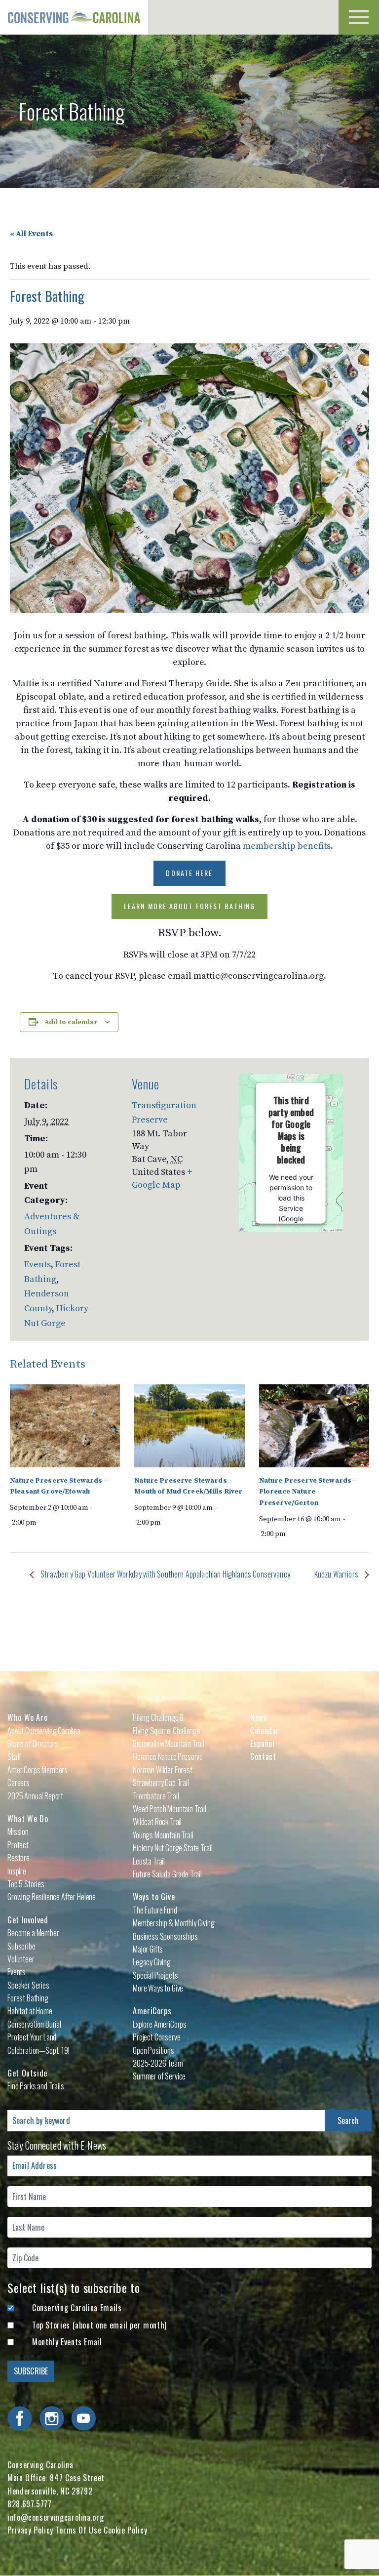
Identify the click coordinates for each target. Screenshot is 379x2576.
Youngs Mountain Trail (163, 1835)
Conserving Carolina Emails (77, 2308)
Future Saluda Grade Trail (167, 1874)
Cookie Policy (125, 2530)
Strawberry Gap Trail (161, 1783)
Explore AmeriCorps (160, 2024)
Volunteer (21, 1959)
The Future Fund (155, 1910)
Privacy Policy (30, 2530)
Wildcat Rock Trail (157, 1822)
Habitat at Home (30, 2011)
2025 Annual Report (35, 1796)
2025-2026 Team (158, 2063)
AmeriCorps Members (38, 1770)
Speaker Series (28, 1985)
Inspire (17, 1871)
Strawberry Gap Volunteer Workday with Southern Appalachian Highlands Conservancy (165, 1574)
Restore (19, 1858)
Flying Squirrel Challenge (167, 1731)
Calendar (265, 1731)
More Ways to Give (158, 1988)
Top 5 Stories (26, 1884)
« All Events (31, 234)
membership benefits (287, 846)
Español (262, 1744)
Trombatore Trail (156, 1796)
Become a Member (33, 1933)
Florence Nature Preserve (168, 1756)
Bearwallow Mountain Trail (169, 1744)
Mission (18, 1831)
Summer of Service (159, 2076)
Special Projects (155, 1975)
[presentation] (65, 1426)
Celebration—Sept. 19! (38, 2050)
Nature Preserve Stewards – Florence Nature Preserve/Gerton (308, 1492)
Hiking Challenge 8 (158, 1717)
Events (38, 1265)
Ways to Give (154, 1897)
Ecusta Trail (149, 1861)
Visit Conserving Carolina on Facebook (20, 2418)
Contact (263, 1756)
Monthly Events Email (67, 2342)
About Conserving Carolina (44, 1731)
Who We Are (27, 1717)
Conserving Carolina (74, 17)
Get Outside (27, 2073)
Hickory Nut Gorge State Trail (172, 1848)
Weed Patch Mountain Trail (170, 1809)
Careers (19, 1783)
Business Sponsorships (165, 1936)
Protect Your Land (32, 2037)
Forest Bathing (28, 1998)
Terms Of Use (79, 2530)
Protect (18, 1845)
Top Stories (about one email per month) (99, 2325)
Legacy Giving (152, 1962)
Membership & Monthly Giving (174, 1923)
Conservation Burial (34, 2024)
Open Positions (153, 2050)
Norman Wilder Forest (163, 1770)
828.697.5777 (30, 2504)
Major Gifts (148, 1949)
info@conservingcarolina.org (56, 2517)
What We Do (28, 1819)
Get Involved (28, 1920)
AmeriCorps (152, 2011)
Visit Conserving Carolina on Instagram (52, 2418)
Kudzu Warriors (337, 1574)
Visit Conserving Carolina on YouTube (83, 2418)
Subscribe (21, 1946)
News (259, 1717)
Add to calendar (71, 1022)
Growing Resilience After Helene (52, 1897)
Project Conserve (156, 2037)
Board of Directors (33, 1744)
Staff (14, 1756)
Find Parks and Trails (36, 2086)
